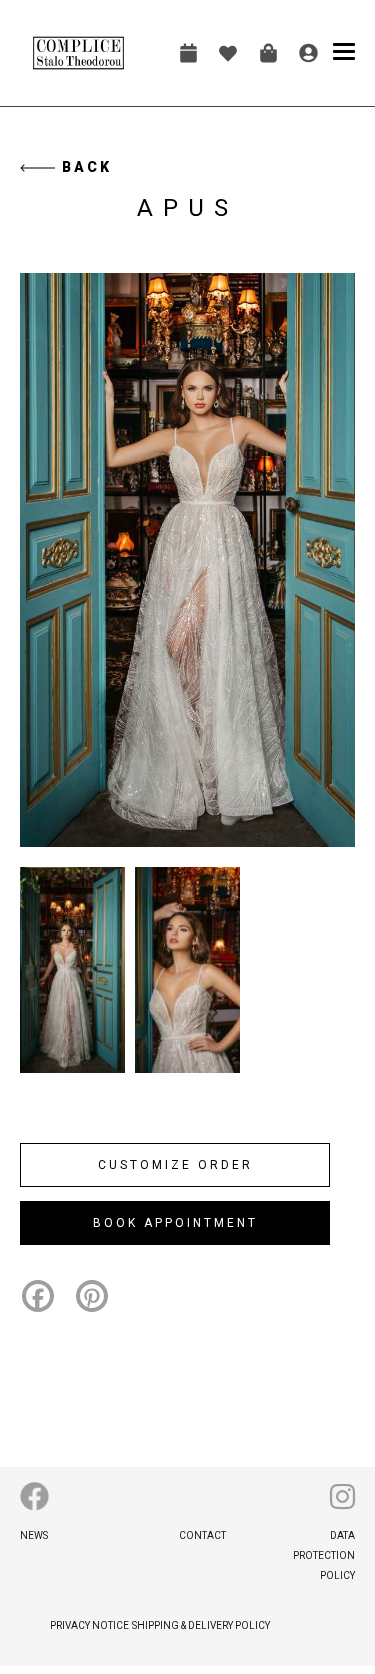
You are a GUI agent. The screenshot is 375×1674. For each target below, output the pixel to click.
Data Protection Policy (324, 1555)
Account (308, 53)
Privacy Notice (89, 1625)
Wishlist (228, 53)
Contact (202, 1535)
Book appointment (188, 53)
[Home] (78, 53)
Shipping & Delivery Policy (201, 1625)
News (34, 1535)
